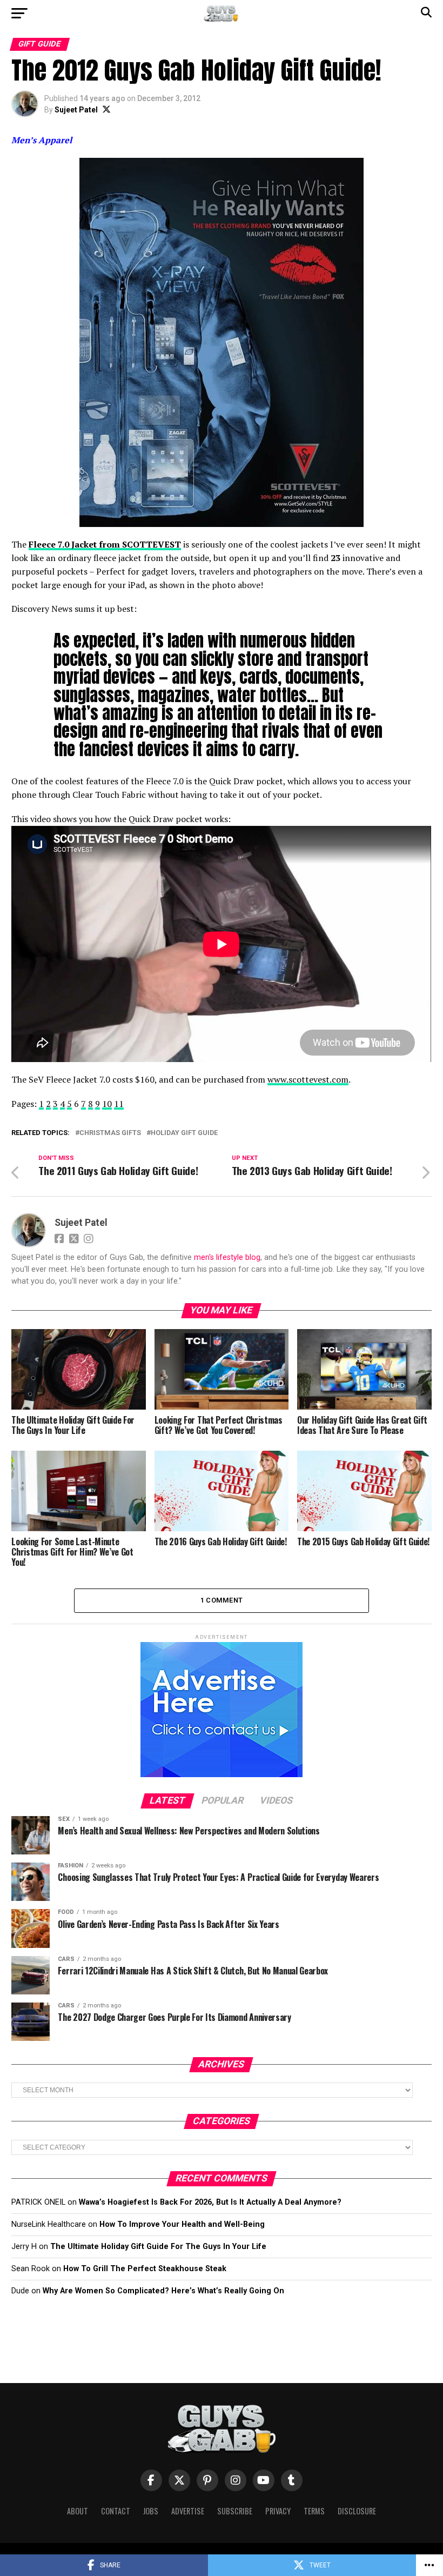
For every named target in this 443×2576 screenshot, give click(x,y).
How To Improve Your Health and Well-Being (182, 2224)
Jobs (151, 2511)
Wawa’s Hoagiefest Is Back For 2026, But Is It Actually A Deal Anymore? (210, 2202)
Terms (314, 2511)
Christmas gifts (110, 1133)
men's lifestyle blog (227, 1257)
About (78, 2511)
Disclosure (357, 2511)
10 (107, 1104)
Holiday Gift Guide (184, 1133)
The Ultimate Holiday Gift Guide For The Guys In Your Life (158, 2247)
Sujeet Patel (76, 110)
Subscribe (235, 2511)
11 (119, 1104)
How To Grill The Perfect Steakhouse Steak (145, 2269)
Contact (116, 2511)
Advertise (188, 2511)
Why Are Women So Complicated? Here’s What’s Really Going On (163, 2291)
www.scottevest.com (308, 1079)
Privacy (278, 2511)
